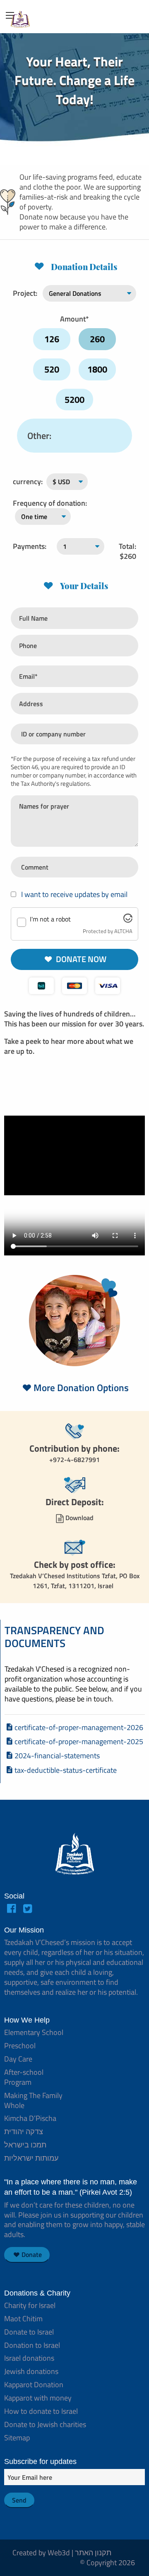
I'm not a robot (50, 919)
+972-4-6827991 (74, 1460)
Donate (32, 2254)
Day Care (18, 2059)
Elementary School (34, 2032)
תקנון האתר (93, 2553)
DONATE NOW (80, 959)
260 (97, 339)
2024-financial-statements (57, 1756)
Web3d (59, 2553)
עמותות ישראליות (31, 2158)
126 (52, 339)
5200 (74, 400)
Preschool (20, 2046)
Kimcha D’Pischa (30, 2118)
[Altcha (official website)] (128, 920)
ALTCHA (123, 931)
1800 (97, 369)
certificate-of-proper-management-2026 (79, 1727)
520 (52, 369)
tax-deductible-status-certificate (66, 1770)
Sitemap (17, 2438)
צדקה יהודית (24, 2131)
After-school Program (24, 2077)
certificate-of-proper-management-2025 (79, 1741)
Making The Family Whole (33, 2100)
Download (79, 1518)
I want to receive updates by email (73, 894)
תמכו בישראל (25, 2145)
